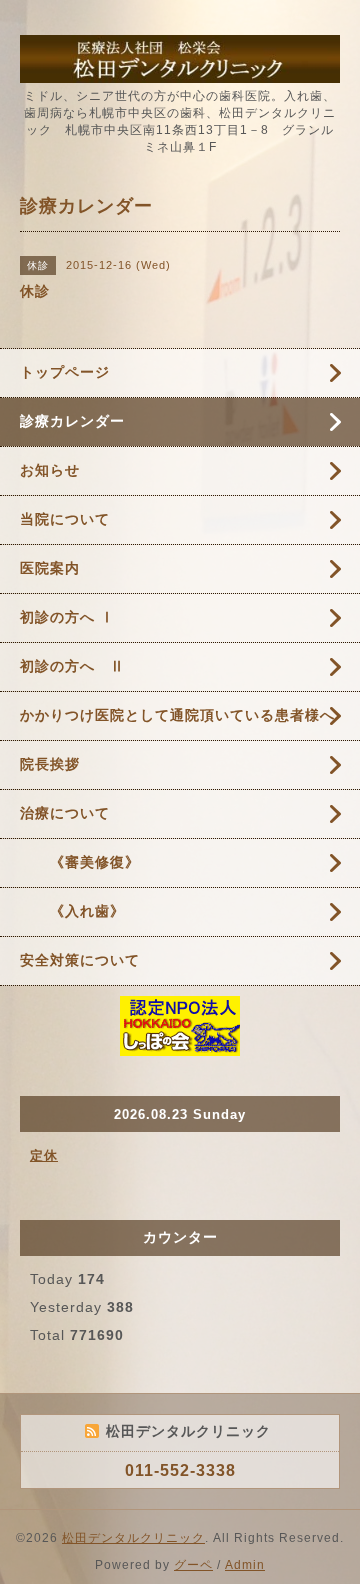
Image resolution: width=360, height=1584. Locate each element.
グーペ (193, 1565)
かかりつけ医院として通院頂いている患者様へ (177, 715)
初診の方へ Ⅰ (67, 617)
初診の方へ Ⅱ (72, 666)
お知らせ (50, 470)
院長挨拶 (50, 764)
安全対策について (80, 960)
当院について (65, 519)
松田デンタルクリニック (133, 1538)
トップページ (65, 372)
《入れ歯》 (72, 911)
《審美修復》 (80, 862)
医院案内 (50, 568)
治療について (65, 813)
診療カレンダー (72, 421)
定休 (44, 1155)
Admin (245, 1565)
